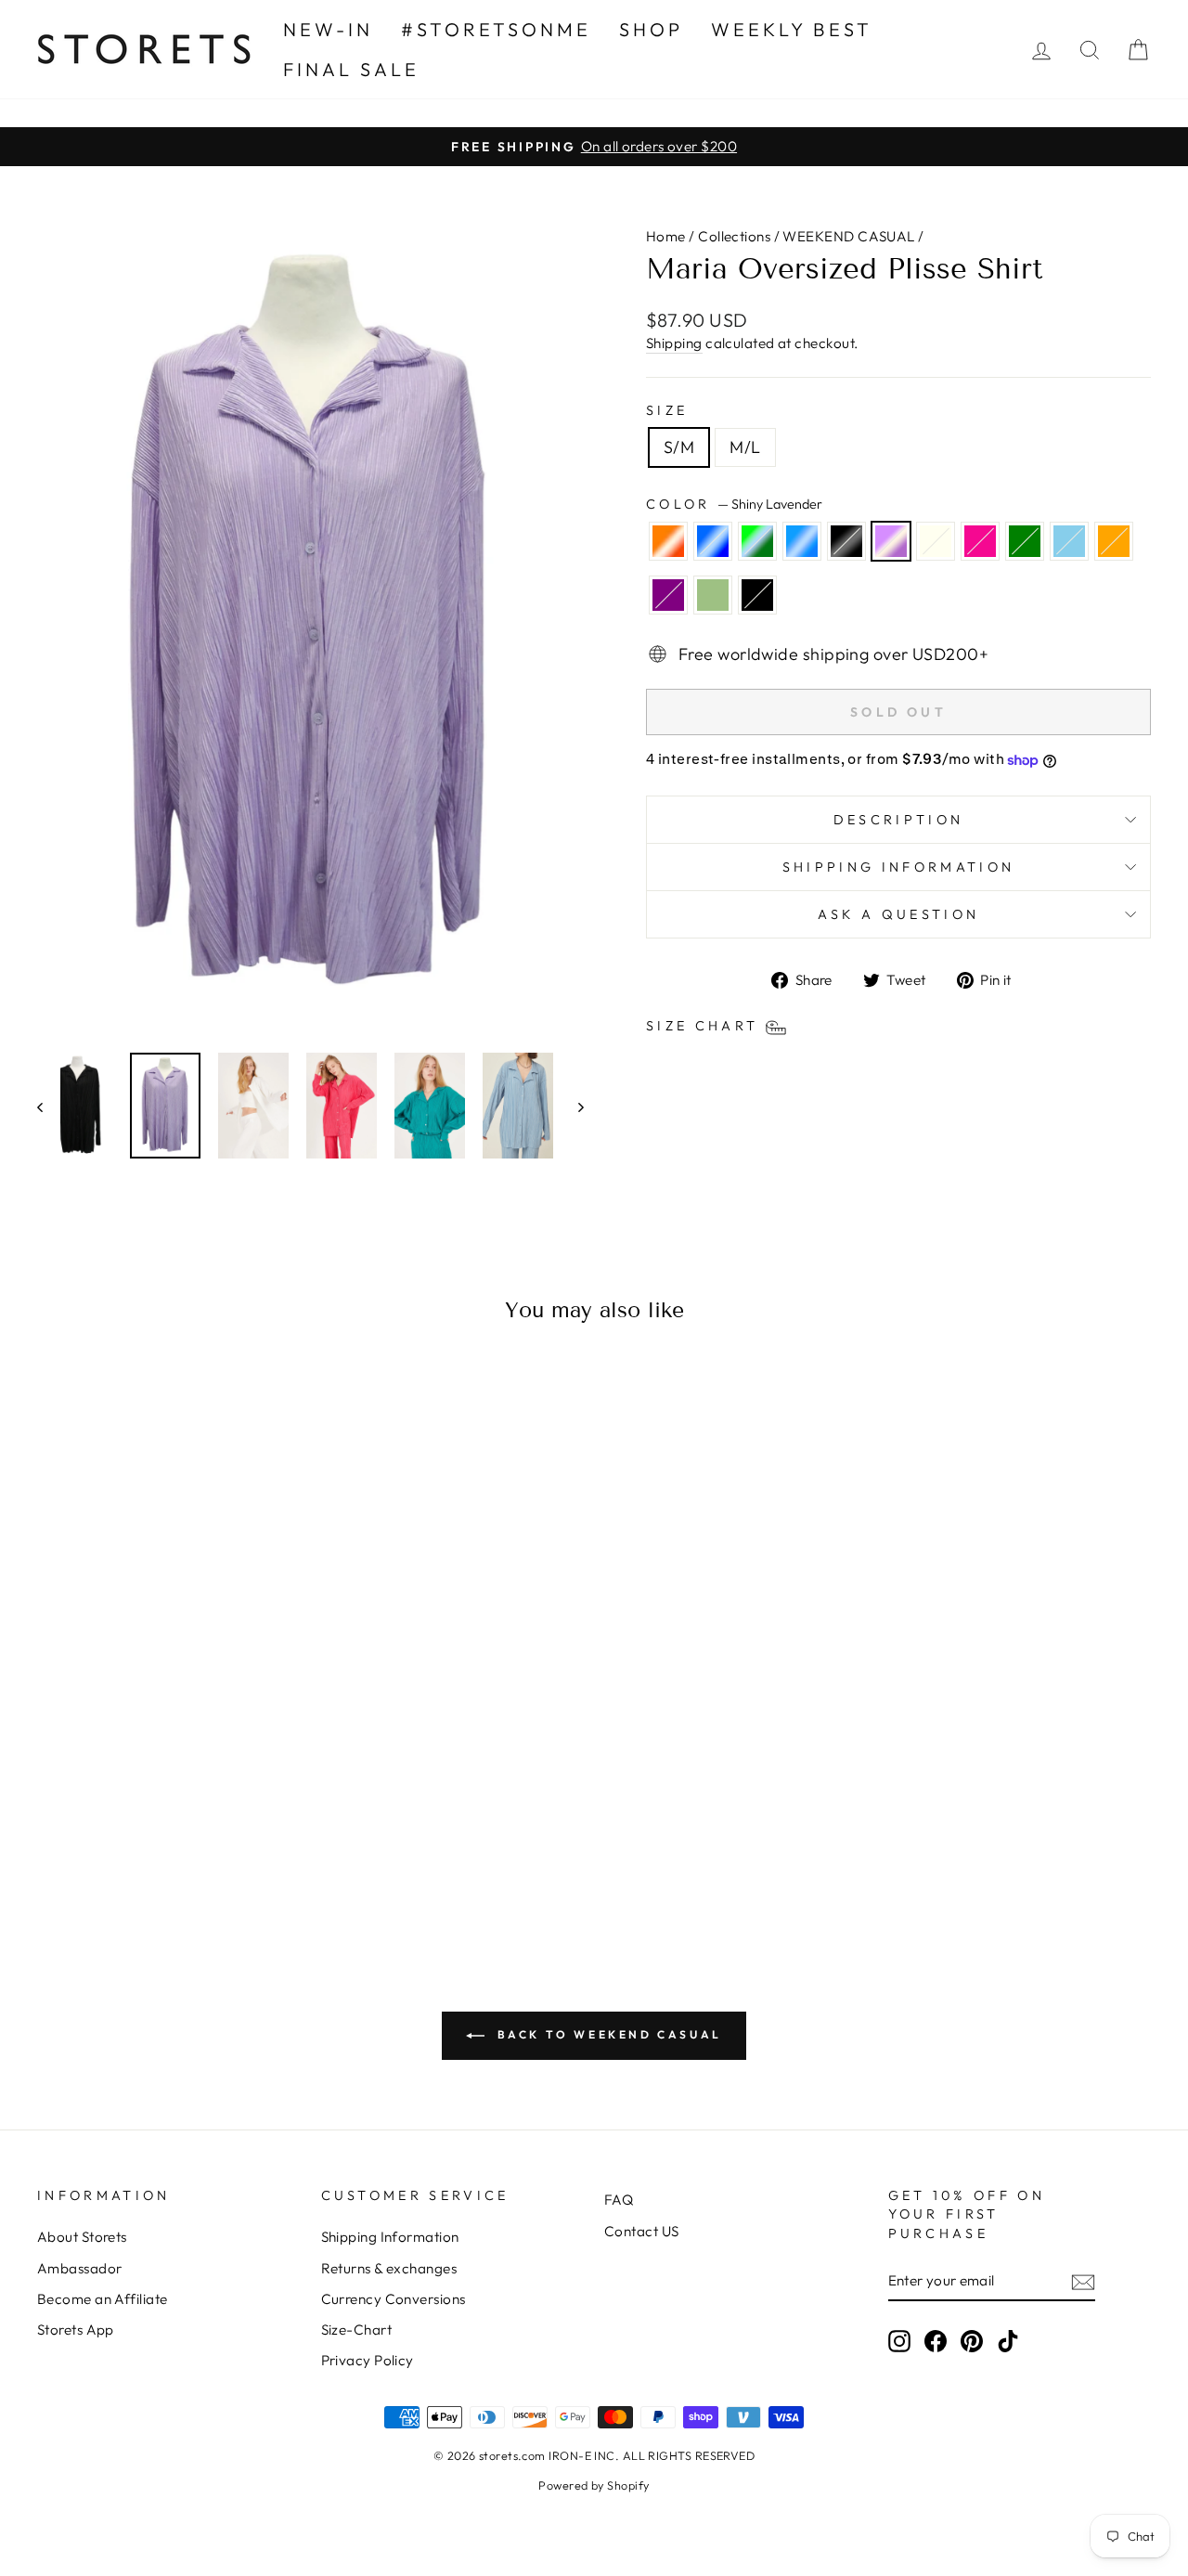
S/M (679, 447)
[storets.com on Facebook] (936, 2340)
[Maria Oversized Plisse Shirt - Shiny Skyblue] (131, 1834)
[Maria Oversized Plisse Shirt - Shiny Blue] (81, 1834)
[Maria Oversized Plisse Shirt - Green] (257, 1834)
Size (667, 410)
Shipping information (898, 867)
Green (1025, 541)
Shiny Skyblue (802, 541)
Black (757, 595)
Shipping (674, 343)
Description (899, 820)
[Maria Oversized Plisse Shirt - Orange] (131, 1855)
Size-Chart (357, 2330)
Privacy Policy (368, 2360)
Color (734, 504)
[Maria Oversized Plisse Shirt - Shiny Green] (106, 1834)
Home (666, 236)
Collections (734, 236)
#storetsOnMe (496, 29)
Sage (713, 595)
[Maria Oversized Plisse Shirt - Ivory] (207, 1834)
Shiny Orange (668, 541)
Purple (668, 595)
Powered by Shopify (594, 2485)
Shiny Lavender (891, 541)
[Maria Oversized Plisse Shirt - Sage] (181, 1855)
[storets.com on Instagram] (899, 2340)
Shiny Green (757, 541)
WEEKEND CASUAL (848, 236)
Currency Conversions (394, 2299)
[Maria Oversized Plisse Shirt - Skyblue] (282, 1834)
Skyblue (1069, 541)
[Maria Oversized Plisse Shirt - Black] (207, 1855)
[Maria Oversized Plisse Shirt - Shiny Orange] (56, 1834)
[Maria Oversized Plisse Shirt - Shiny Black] (156, 1834)
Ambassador (80, 2268)
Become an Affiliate (103, 2299)
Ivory (936, 541)
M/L (745, 447)
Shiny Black (846, 541)
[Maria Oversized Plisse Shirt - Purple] (156, 1855)
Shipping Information (390, 2237)
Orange (1114, 541)
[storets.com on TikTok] (1008, 2340)
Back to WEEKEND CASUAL (607, 2034)
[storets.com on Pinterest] (972, 2340)
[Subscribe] (1083, 2281)
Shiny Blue (713, 541)
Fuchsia (980, 541)
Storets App (76, 2330)
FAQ (619, 2200)
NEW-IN (328, 29)
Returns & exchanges (389, 2268)
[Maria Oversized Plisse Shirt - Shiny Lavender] (181, 1834)
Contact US (642, 2231)
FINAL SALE (351, 69)
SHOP (651, 29)
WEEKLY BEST (792, 29)
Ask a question (898, 914)
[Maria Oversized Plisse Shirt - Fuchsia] (232, 1834)
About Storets (82, 2237)
